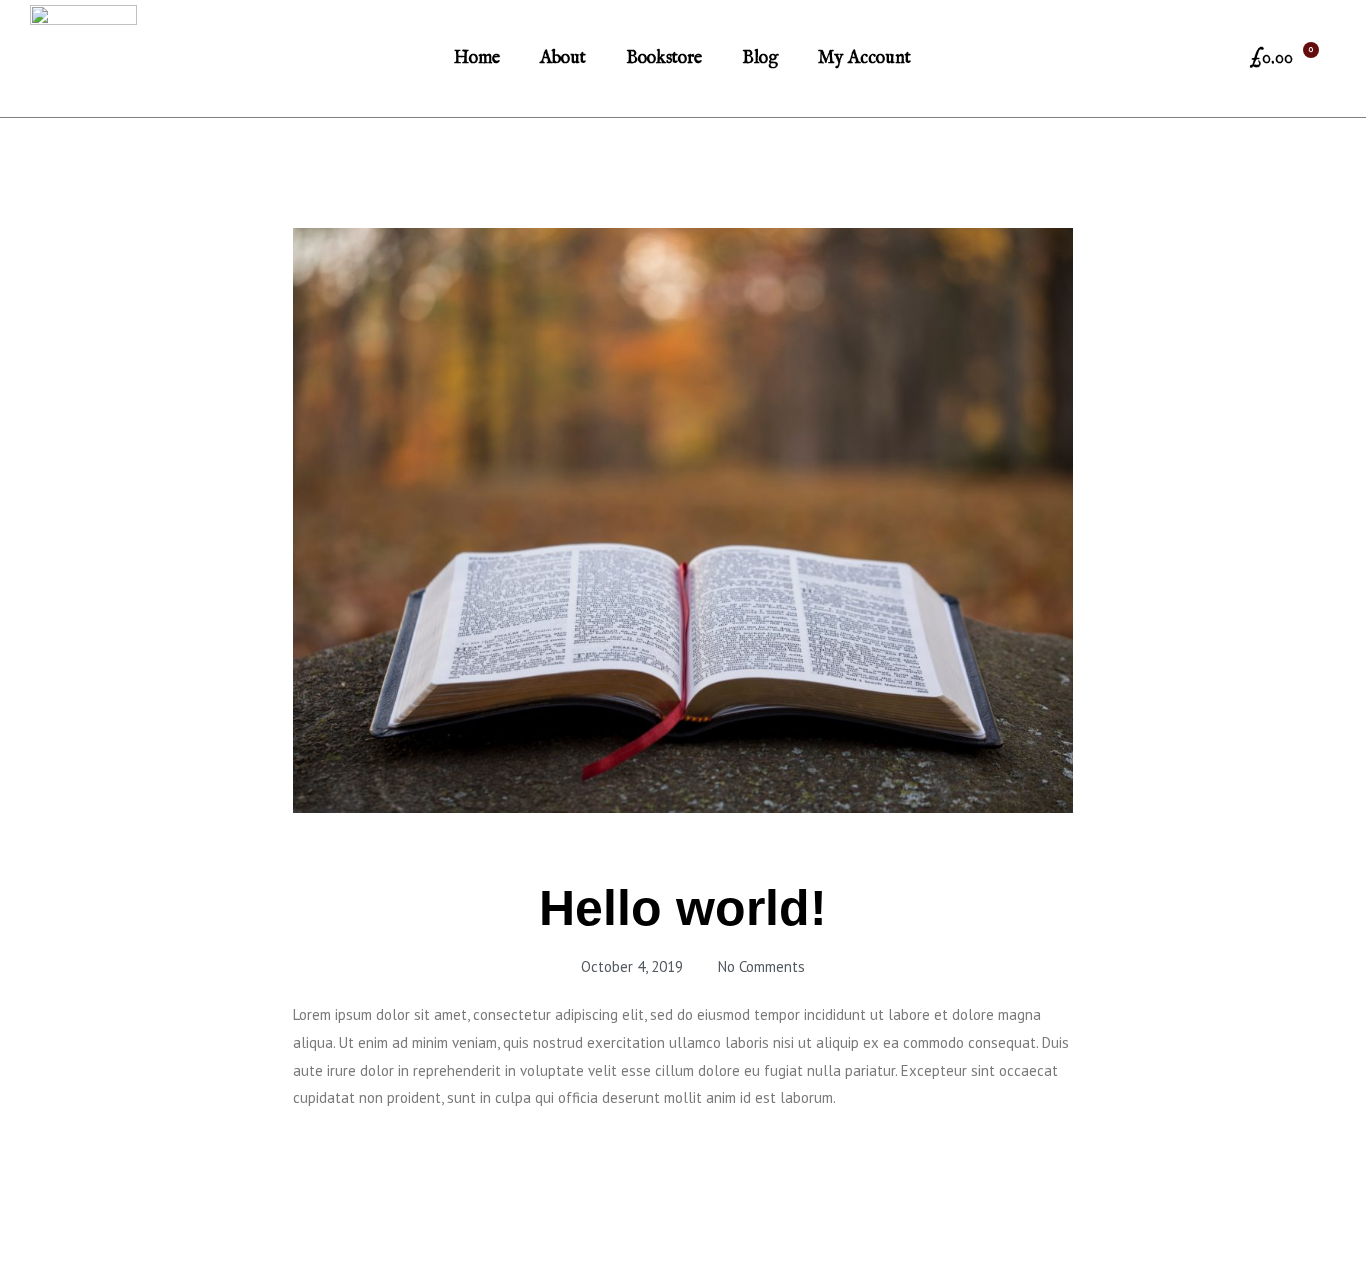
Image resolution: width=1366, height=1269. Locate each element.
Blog (760, 58)
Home (477, 58)
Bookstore (664, 58)
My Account (864, 58)
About (563, 58)
